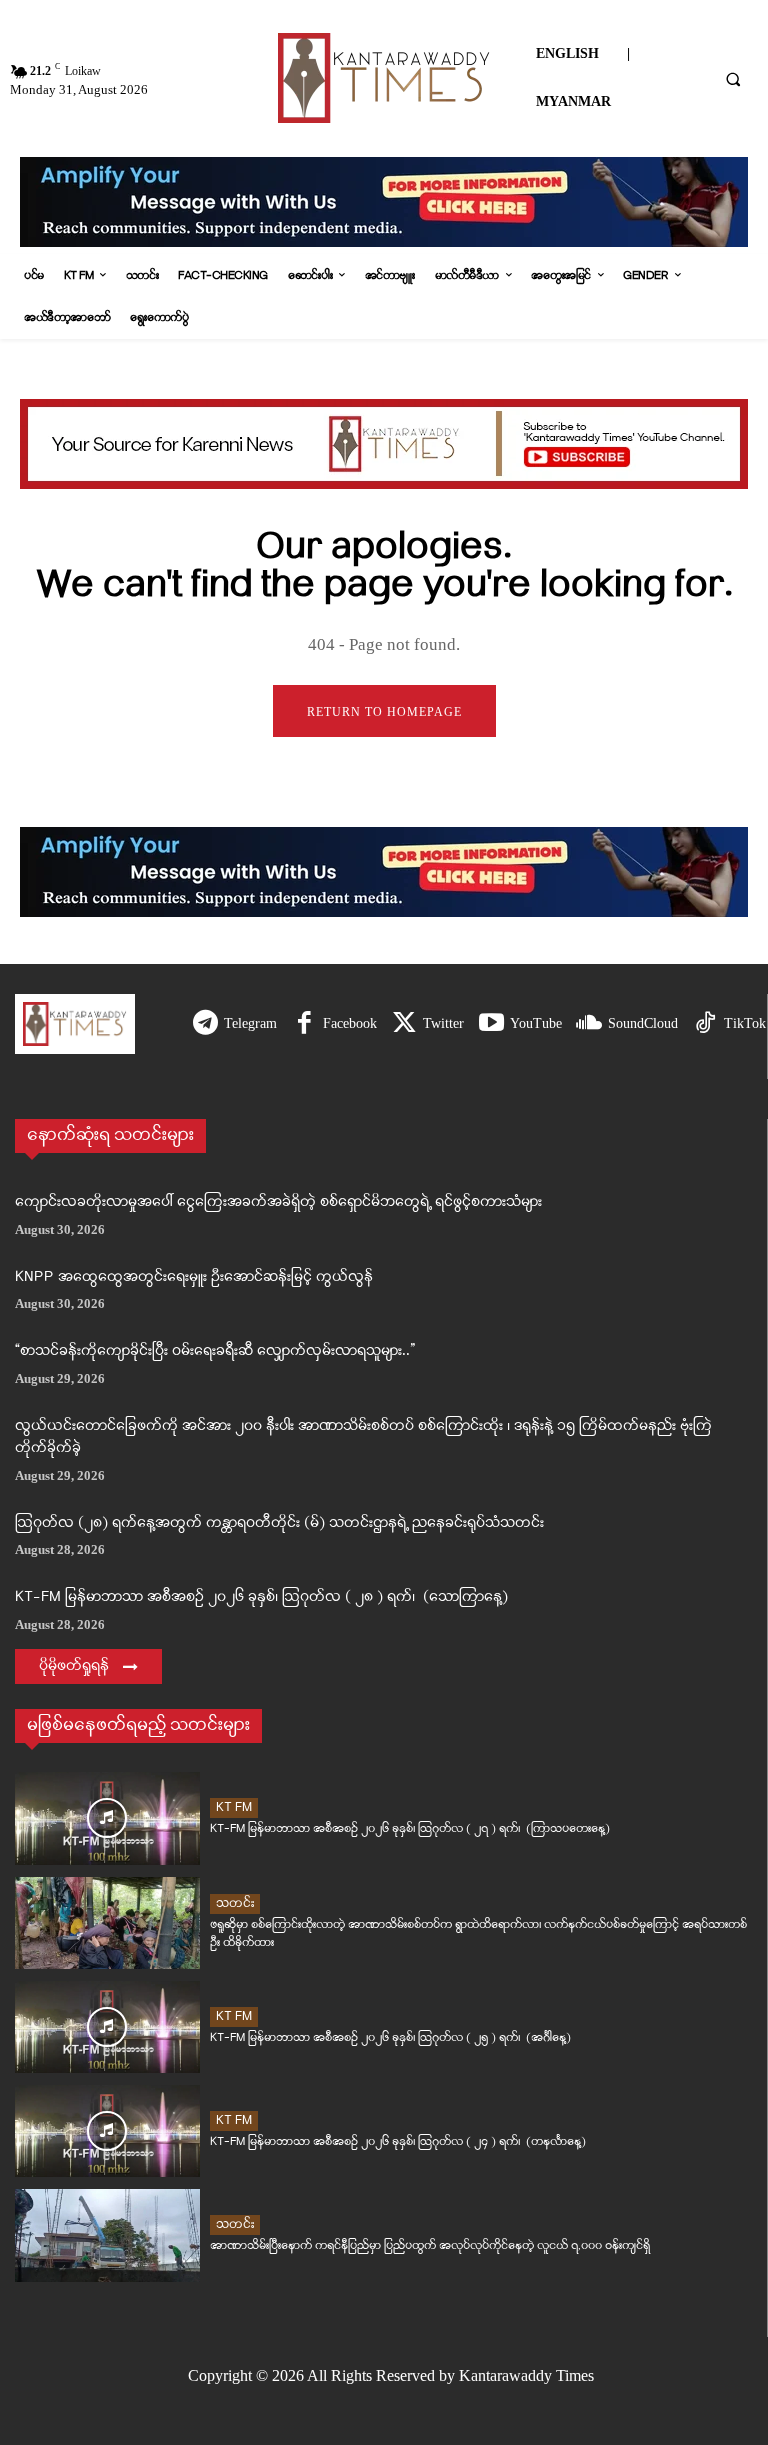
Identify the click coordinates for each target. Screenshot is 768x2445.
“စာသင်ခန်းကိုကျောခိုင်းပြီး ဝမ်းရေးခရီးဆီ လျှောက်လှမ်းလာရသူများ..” (215, 1351)
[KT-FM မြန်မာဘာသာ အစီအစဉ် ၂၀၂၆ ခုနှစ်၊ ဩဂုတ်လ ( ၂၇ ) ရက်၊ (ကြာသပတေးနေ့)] (107, 1818)
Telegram (250, 1023)
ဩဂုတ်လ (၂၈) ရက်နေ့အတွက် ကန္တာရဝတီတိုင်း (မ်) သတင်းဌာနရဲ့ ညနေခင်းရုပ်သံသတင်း (279, 1523)
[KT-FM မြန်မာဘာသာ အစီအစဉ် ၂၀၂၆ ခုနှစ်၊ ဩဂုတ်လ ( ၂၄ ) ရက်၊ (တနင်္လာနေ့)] (107, 2131)
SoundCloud (643, 1023)
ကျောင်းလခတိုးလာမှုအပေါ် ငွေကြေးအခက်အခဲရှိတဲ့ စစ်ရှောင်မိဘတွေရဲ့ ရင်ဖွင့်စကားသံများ (278, 1202)
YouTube (536, 1023)
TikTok (745, 1023)
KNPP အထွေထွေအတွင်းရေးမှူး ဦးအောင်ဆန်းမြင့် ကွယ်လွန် (194, 1277)
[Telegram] (205, 1024)
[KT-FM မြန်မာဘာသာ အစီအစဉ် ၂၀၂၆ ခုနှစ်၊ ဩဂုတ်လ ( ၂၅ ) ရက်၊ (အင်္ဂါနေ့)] (107, 2027)
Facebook (350, 1023)
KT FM (234, 1807)
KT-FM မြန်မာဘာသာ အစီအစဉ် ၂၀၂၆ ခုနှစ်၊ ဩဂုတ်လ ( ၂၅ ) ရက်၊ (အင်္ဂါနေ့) (390, 2037)
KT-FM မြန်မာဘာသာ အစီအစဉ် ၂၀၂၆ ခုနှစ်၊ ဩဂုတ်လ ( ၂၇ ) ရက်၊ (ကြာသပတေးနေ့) (410, 1828)
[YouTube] (491, 1024)
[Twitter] (404, 1024)
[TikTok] (705, 1024)
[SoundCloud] (589, 1024)
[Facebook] (304, 1024)
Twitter (443, 1023)
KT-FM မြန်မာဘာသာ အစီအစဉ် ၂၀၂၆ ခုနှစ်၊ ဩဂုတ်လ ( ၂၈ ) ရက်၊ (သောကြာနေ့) (261, 1597)
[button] (733, 79)
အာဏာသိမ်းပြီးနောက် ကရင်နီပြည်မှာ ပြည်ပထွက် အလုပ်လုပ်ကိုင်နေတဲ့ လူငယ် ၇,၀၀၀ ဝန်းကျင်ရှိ (430, 2245)
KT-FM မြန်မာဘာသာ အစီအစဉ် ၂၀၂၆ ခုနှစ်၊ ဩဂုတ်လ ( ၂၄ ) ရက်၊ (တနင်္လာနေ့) (398, 2141)
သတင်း (235, 1903)
